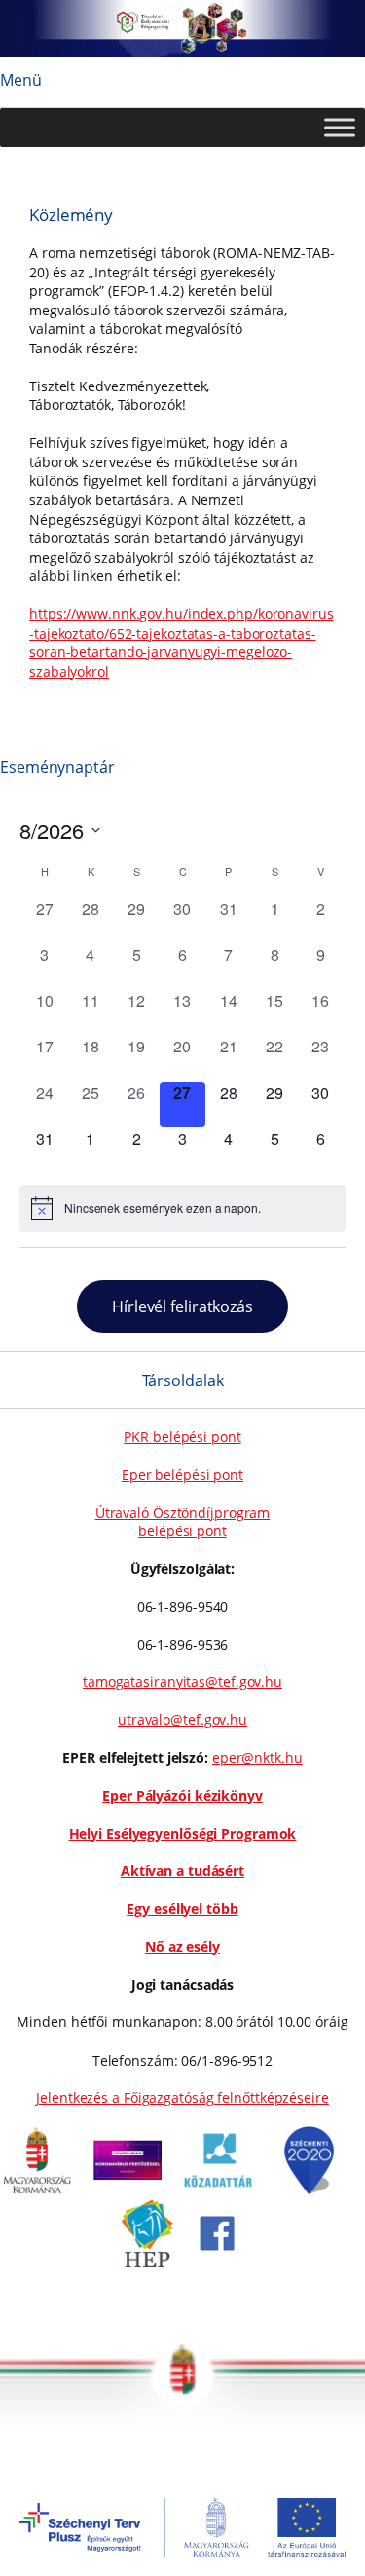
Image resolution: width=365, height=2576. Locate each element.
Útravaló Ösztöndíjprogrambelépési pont (183, 1522)
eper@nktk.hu (257, 1758)
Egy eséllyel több (182, 1909)
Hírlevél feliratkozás (182, 1306)
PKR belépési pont (182, 1436)
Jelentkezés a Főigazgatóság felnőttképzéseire (182, 2098)
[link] (37, 2189)
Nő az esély (182, 1947)
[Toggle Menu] (340, 128)
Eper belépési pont (182, 1474)
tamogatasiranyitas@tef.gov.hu (182, 1682)
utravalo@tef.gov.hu (182, 1720)
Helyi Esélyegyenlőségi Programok (183, 1834)
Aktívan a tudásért (182, 1871)
